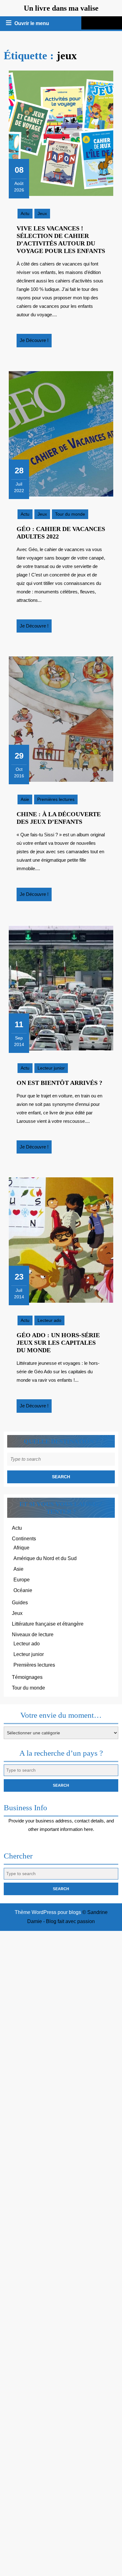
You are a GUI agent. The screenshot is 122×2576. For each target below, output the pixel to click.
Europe (22, 1580)
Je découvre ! (36, 342)
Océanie (23, 1590)
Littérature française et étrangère (48, 1624)
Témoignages (27, 1677)
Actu (25, 213)
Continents (24, 1539)
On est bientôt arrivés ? (59, 1083)
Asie (25, 799)
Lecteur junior (51, 1068)
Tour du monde (70, 514)
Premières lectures (56, 799)
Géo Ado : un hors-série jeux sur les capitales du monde (58, 1343)
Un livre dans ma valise (61, 8)
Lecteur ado (49, 1320)
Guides (20, 1603)
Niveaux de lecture (33, 1635)
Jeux (42, 213)
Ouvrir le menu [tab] (32, 24)
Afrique (21, 1548)
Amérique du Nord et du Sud (45, 1558)
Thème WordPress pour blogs (48, 1912)
